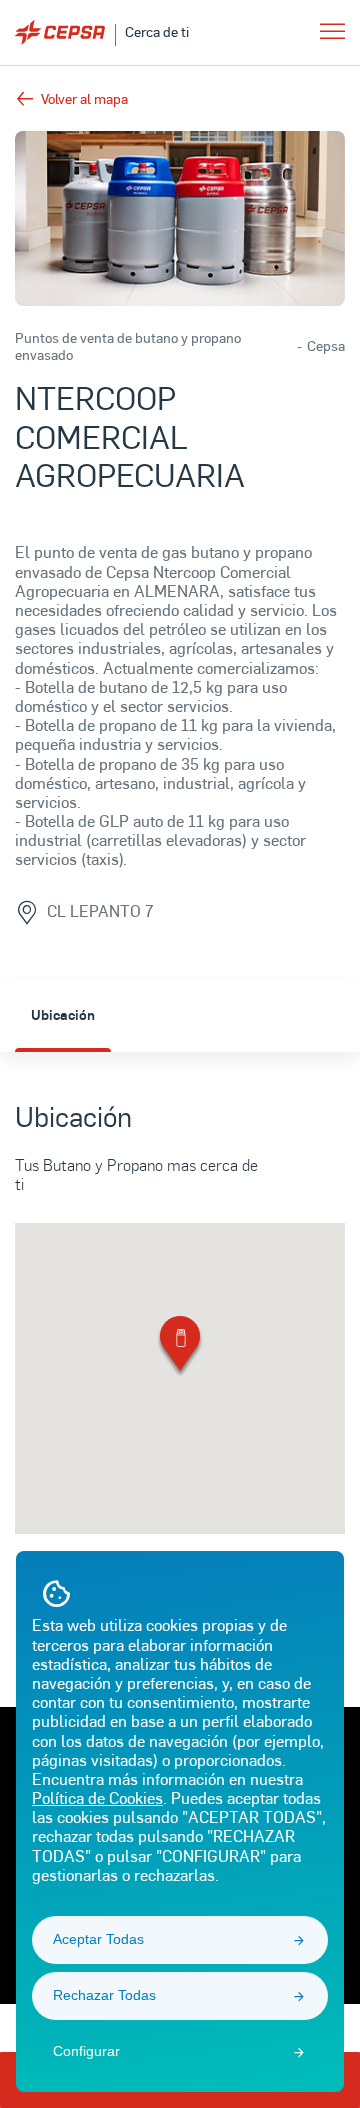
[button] (180, 1347)
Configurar (86, 2051)
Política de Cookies (97, 1797)
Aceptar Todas (98, 1939)
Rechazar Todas (104, 1995)
